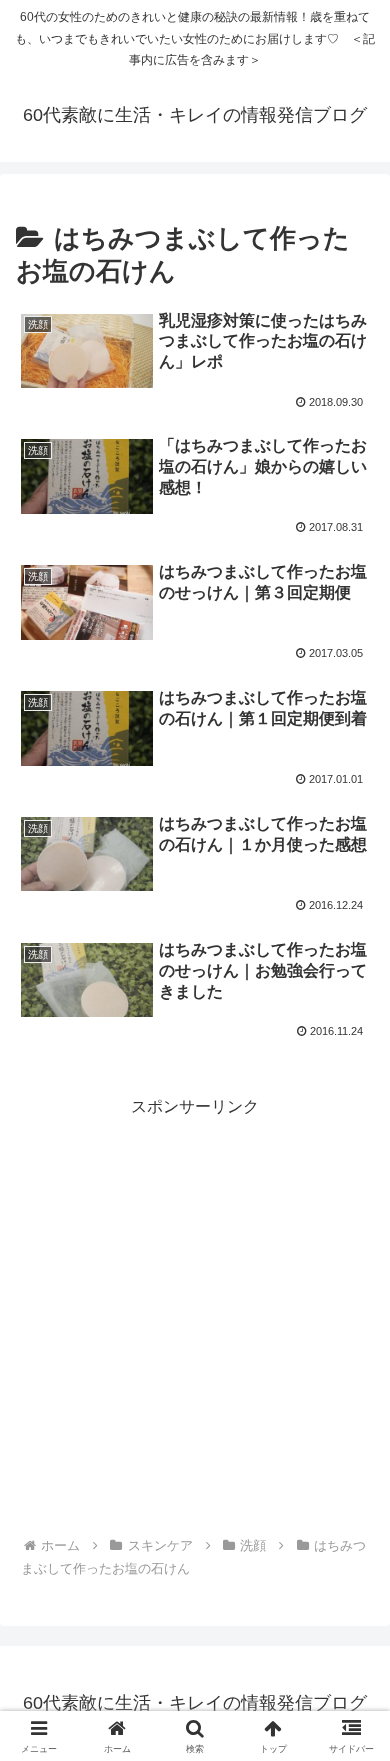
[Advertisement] (195, 1317)
